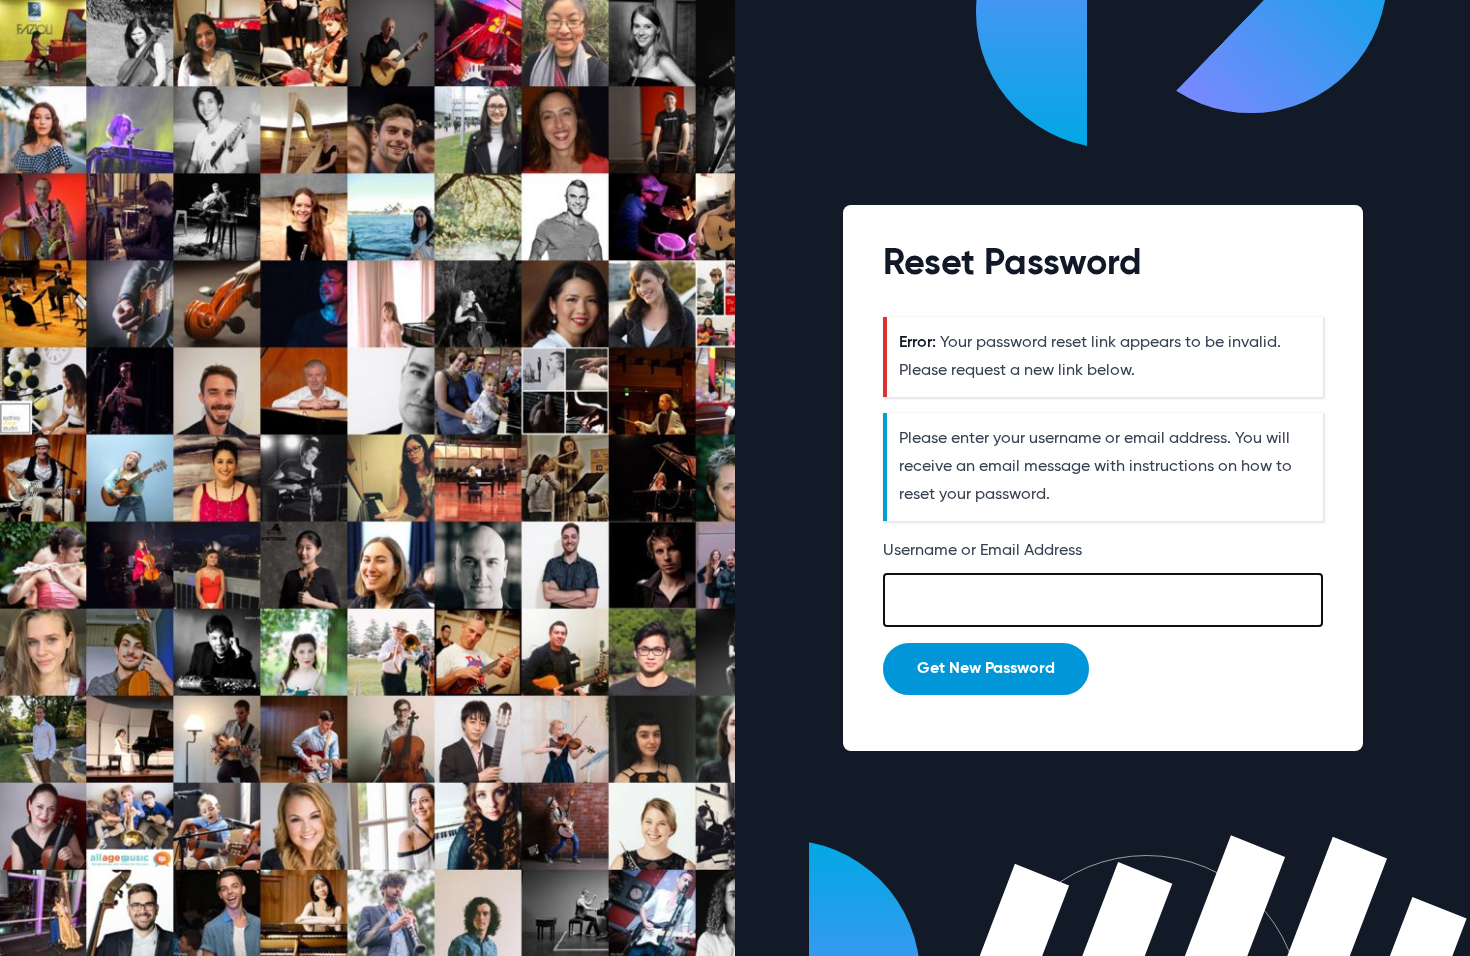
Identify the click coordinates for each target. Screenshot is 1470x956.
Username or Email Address (982, 551)
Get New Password (986, 669)
